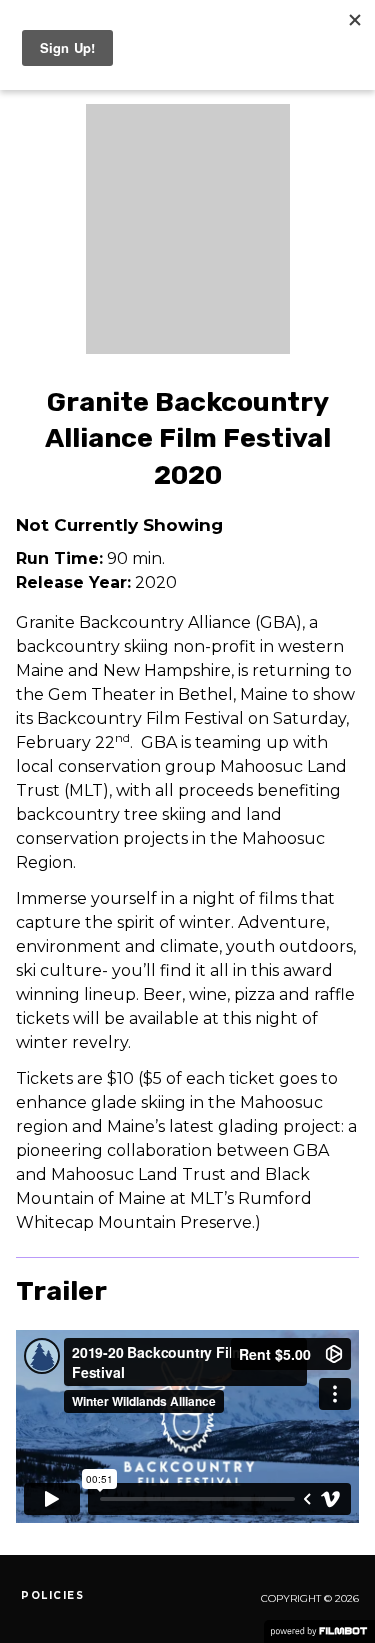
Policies (52, 1595)
